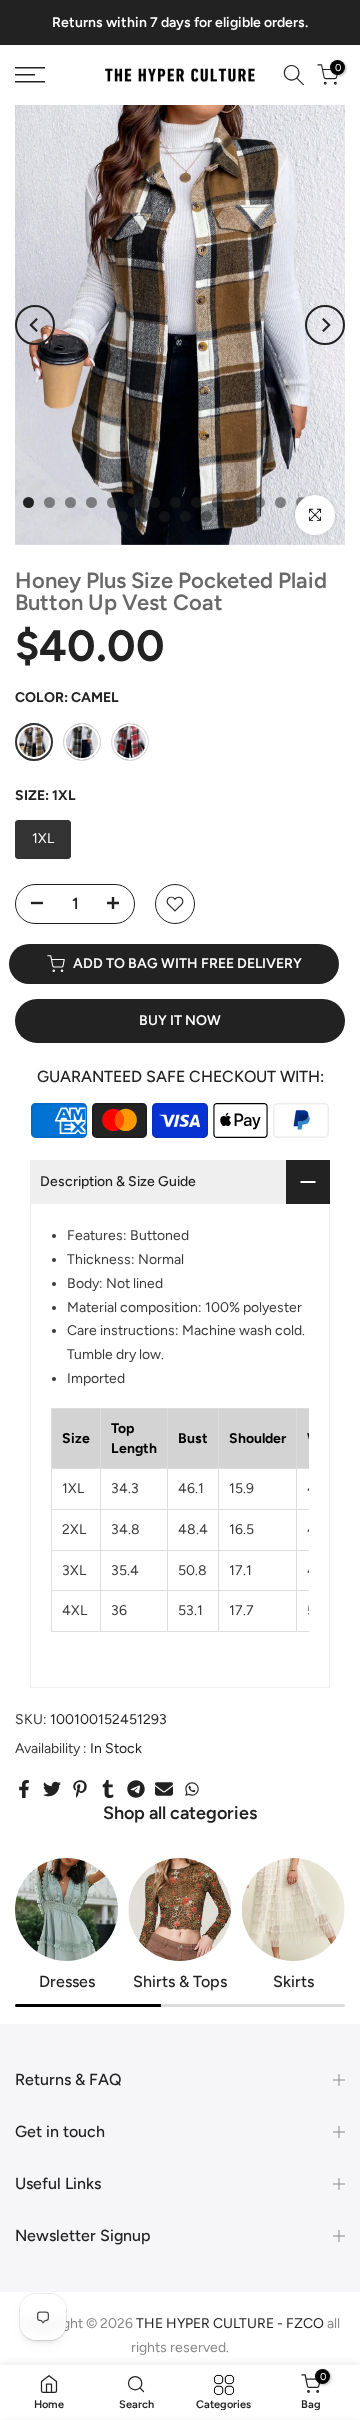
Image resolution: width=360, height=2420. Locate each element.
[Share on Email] (164, 1789)
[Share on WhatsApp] (192, 1789)
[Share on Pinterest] (80, 1789)
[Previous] (35, 325)
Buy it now (180, 1020)
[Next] (325, 325)
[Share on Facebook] (24, 1789)
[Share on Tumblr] (108, 1789)
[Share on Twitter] (52, 1789)
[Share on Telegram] (136, 1789)
